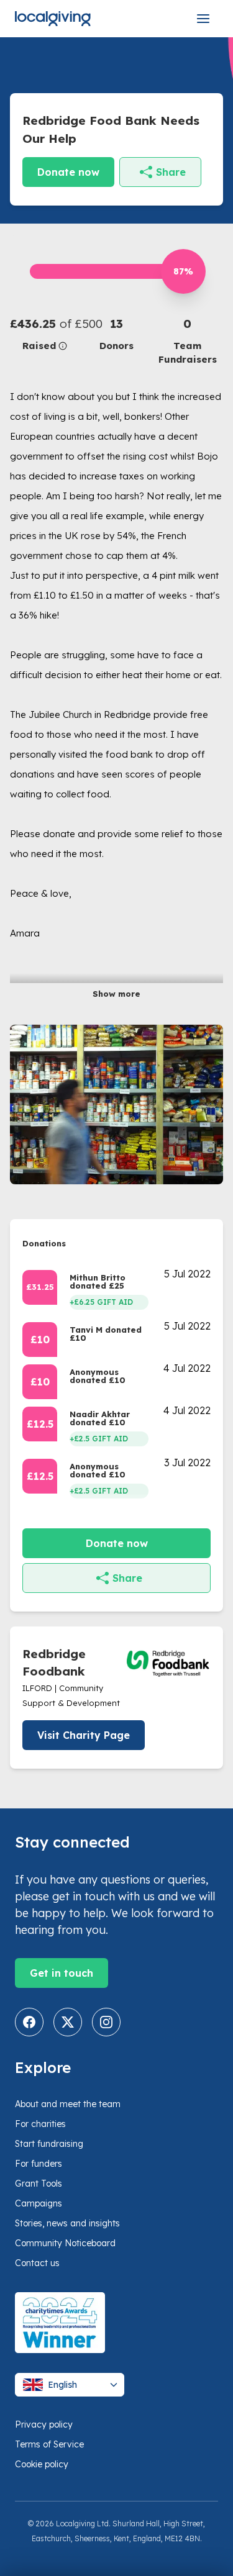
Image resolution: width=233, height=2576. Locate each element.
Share (171, 172)
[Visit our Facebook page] (29, 2022)
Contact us (37, 2263)
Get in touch (62, 1973)
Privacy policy (44, 2424)
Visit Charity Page (84, 1735)
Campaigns (39, 2203)
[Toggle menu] (203, 19)
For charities (40, 2124)
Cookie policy (42, 2464)
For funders (39, 2164)
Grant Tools (39, 2184)
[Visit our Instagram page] (106, 2022)
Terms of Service (49, 2444)
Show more (116, 994)
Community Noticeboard (65, 2243)
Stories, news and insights (67, 2223)
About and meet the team (68, 2104)
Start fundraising (49, 2144)
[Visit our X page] (68, 2022)
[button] (45, 334)
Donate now (68, 172)
